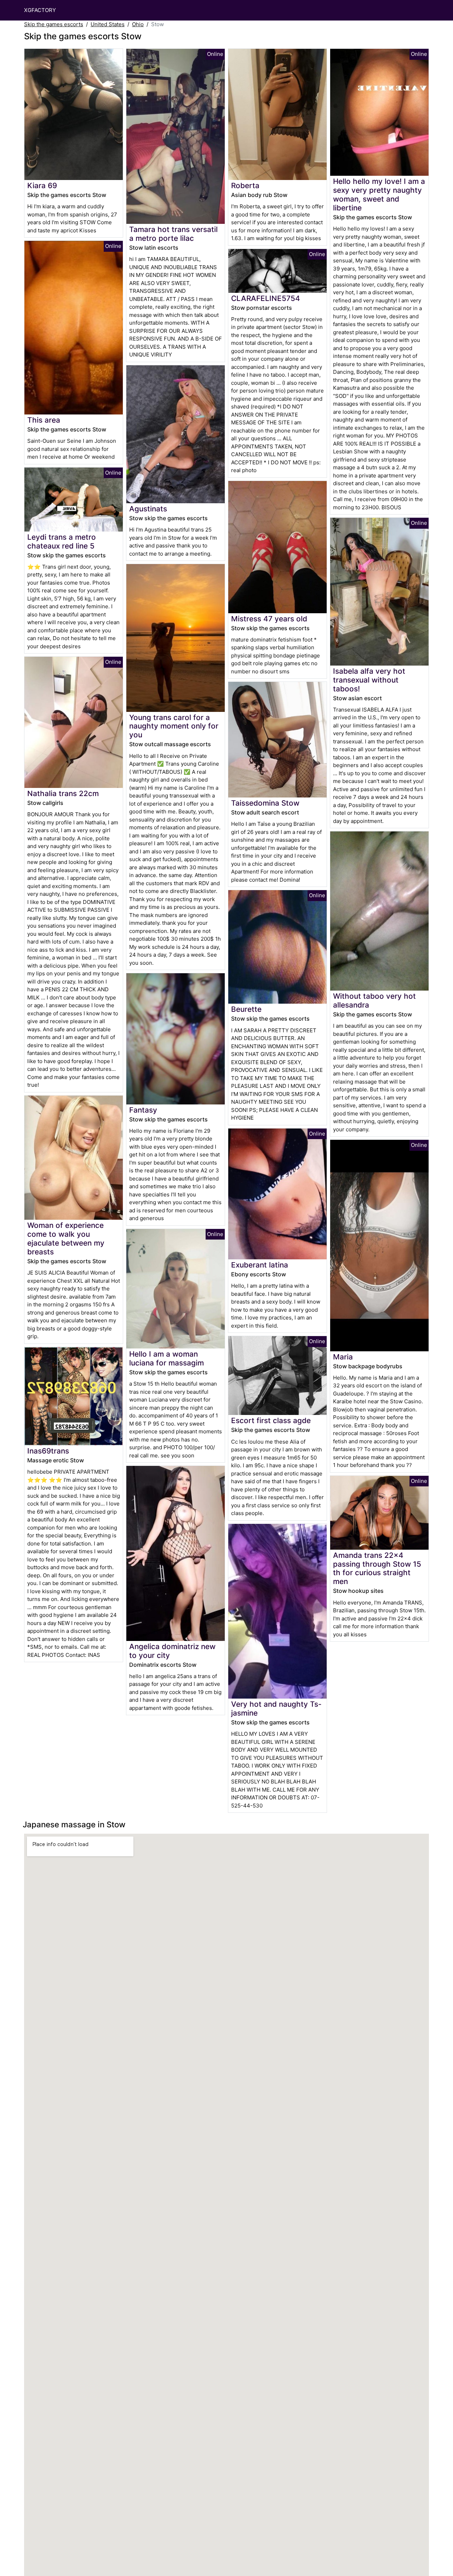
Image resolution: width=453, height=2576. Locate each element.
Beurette (246, 1009)
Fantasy (143, 1110)
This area (44, 420)
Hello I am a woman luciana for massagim (167, 1358)
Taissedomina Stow (265, 803)
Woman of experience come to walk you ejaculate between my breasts (66, 1238)
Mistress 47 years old (269, 619)
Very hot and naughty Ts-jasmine (276, 1708)
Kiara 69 (42, 185)
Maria (343, 1357)
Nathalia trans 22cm (63, 793)
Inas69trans (48, 1451)
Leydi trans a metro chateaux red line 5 (62, 541)
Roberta (245, 185)
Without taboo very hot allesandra (374, 1000)
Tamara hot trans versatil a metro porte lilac (173, 234)
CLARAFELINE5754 (266, 298)
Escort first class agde (271, 1420)
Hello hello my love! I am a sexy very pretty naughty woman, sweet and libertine (379, 195)
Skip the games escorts (54, 24)
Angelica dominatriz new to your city (172, 1651)
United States (108, 24)
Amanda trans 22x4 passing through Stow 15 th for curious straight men (377, 1568)
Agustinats (148, 509)
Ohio (138, 24)
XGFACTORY (40, 10)
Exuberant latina (260, 1265)
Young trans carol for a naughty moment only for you (174, 726)
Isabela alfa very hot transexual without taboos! (369, 680)
